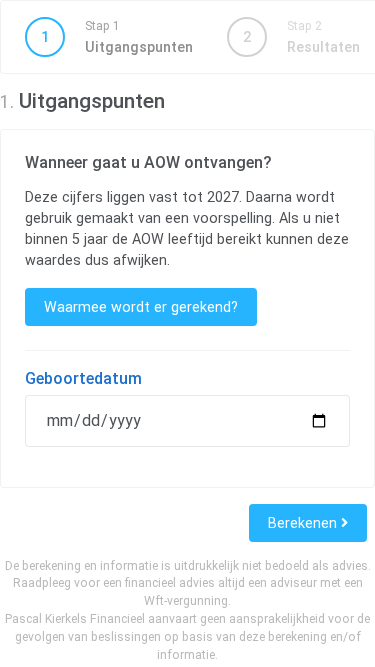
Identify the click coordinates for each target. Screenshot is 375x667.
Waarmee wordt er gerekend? (141, 307)
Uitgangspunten (117, 37)
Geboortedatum (83, 378)
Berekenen (304, 523)
